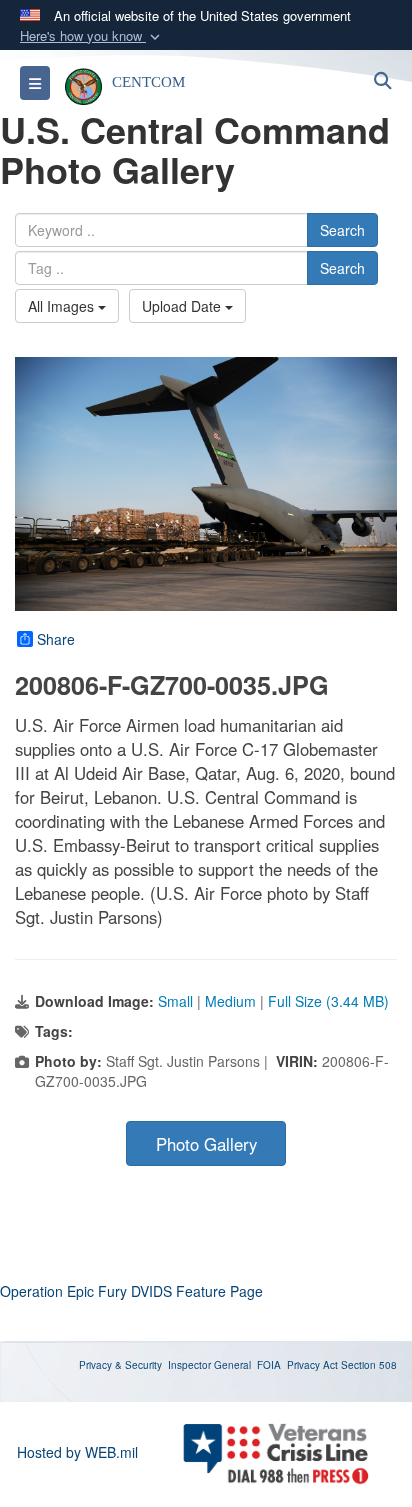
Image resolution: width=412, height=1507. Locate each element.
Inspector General (209, 1365)
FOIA (269, 1365)
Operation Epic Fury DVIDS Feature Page (131, 1291)
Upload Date (183, 306)
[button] (92, 36)
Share (56, 639)
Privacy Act (312, 1365)
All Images (63, 306)
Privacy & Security (120, 1365)
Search (342, 230)
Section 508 (369, 1365)
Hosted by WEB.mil (77, 1452)
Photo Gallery (206, 1144)
